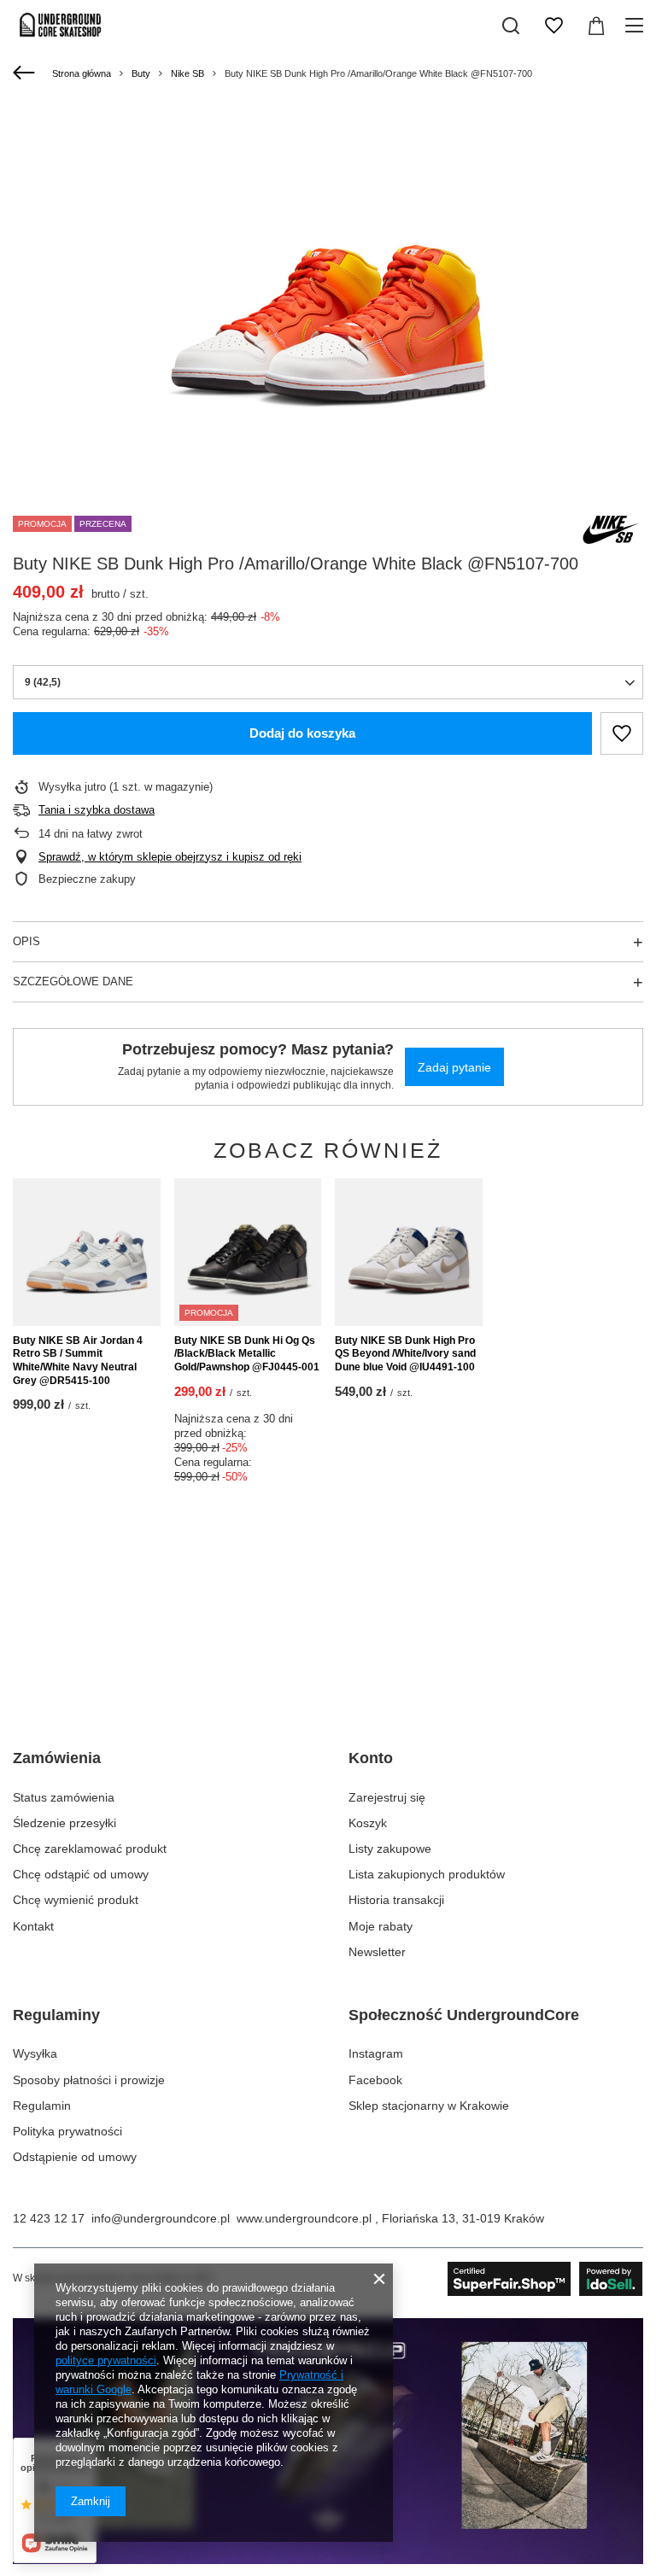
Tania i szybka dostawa (97, 810)
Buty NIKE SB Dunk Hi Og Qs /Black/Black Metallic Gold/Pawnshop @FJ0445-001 (247, 1354)
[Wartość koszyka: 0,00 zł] (596, 26)
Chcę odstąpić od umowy (81, 1874)
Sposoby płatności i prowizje (89, 2080)
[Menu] (637, 26)
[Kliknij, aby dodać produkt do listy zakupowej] (622, 733)
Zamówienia (57, 1758)
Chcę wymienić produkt (76, 1900)
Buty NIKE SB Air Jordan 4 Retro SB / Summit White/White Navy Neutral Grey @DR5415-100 (78, 1361)
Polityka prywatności (67, 2131)
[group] (328, 298)
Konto (371, 1758)
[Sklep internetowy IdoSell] (545, 2279)
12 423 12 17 (49, 2218)
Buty (141, 73)
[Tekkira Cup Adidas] (328, 2560)
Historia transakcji (396, 1900)
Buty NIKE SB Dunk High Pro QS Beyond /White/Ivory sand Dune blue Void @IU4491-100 (405, 1354)
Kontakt (33, 1926)
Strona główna (82, 73)
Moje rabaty (381, 1926)
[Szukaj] (511, 26)
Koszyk (368, 1823)
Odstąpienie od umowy (75, 2157)
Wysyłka (35, 2053)
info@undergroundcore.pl (161, 2218)
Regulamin (42, 2106)
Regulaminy (56, 2015)
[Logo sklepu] (61, 26)
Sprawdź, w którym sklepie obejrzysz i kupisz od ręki (170, 857)
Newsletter (377, 1952)
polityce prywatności (106, 2360)
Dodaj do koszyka (302, 733)
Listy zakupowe (390, 1849)
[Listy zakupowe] (553, 26)
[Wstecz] (26, 73)
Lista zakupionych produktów (427, 1874)
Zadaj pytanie (454, 1067)
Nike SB (187, 73)
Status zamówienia (64, 1797)
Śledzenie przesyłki (64, 1823)
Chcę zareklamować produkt (90, 1849)
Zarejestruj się (387, 1797)
